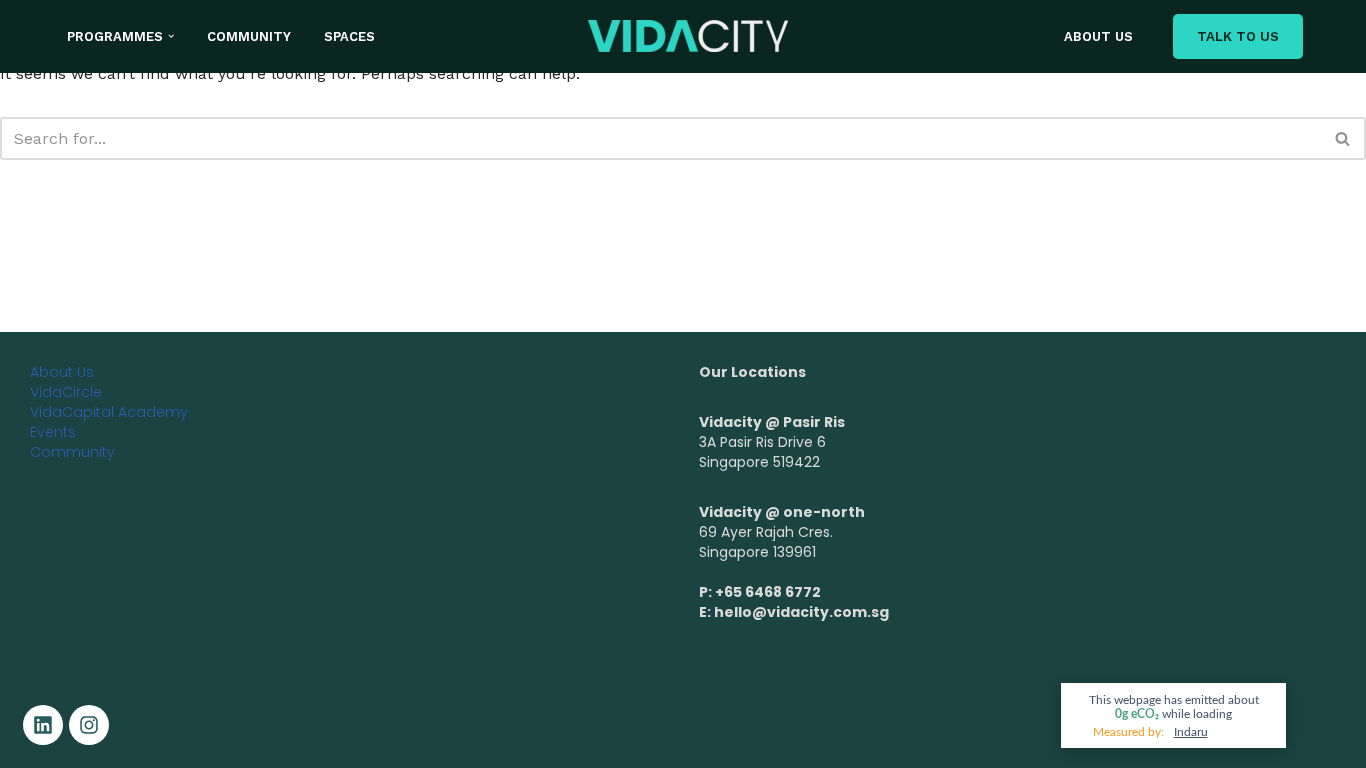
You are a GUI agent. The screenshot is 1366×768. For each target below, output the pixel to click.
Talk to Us (1238, 36)
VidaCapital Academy (109, 412)
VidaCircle (66, 392)
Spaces (349, 36)
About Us (1098, 36)
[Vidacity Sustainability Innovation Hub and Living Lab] (688, 36)
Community (249, 36)
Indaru (1191, 732)
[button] (171, 36)
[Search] (1343, 138)
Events (53, 432)
